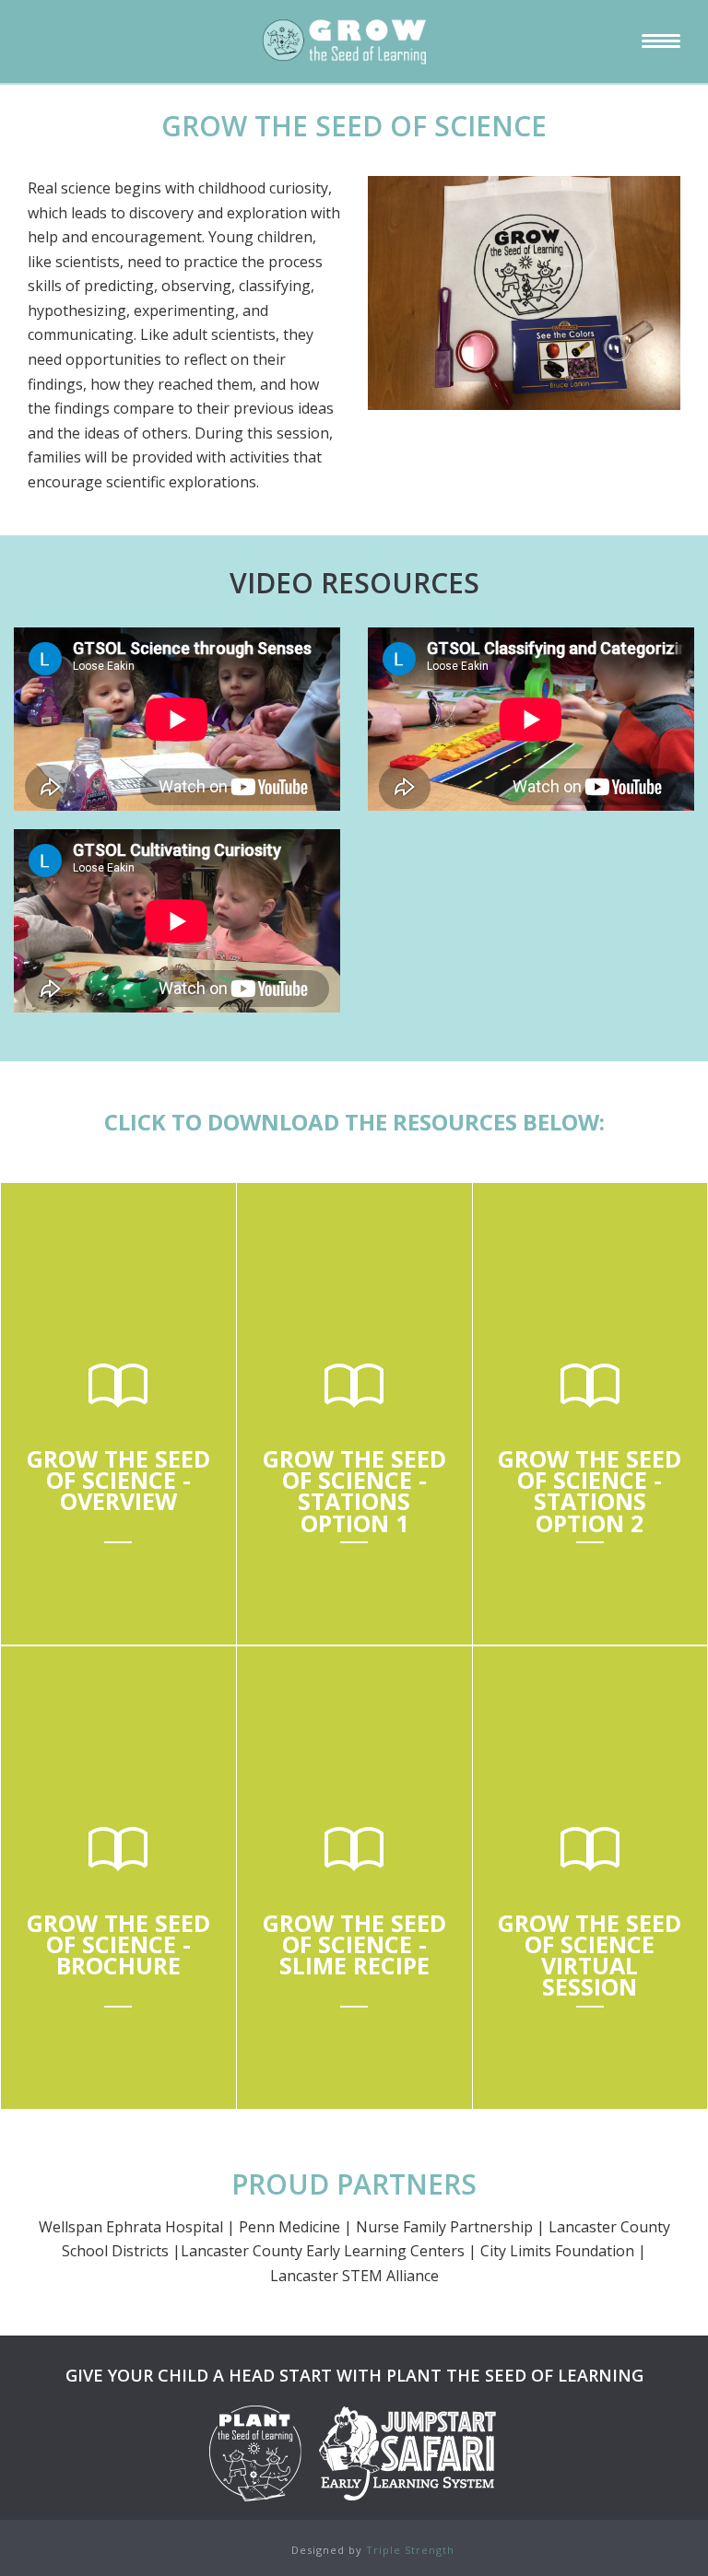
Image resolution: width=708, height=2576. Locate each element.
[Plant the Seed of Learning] (354, 41)
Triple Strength (410, 2550)
